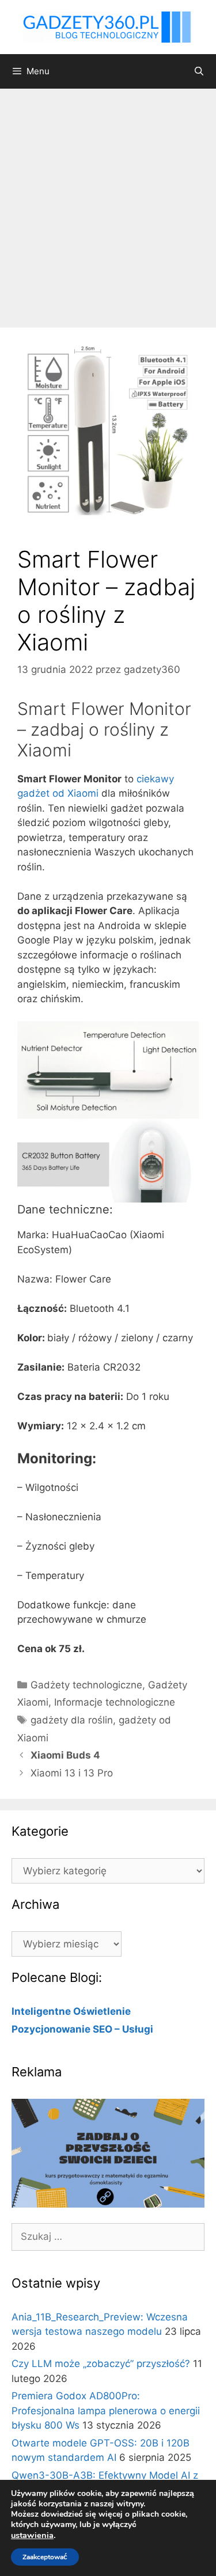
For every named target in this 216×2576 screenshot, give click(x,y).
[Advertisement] (108, 202)
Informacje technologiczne (115, 1702)
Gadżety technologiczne (86, 1685)
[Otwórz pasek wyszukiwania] (199, 71)
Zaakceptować (45, 2557)
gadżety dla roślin (72, 1720)
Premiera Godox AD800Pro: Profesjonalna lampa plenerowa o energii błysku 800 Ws (106, 2411)
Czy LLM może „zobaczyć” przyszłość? (101, 2364)
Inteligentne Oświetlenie (71, 2011)
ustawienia (32, 2535)
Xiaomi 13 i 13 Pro (72, 1773)
